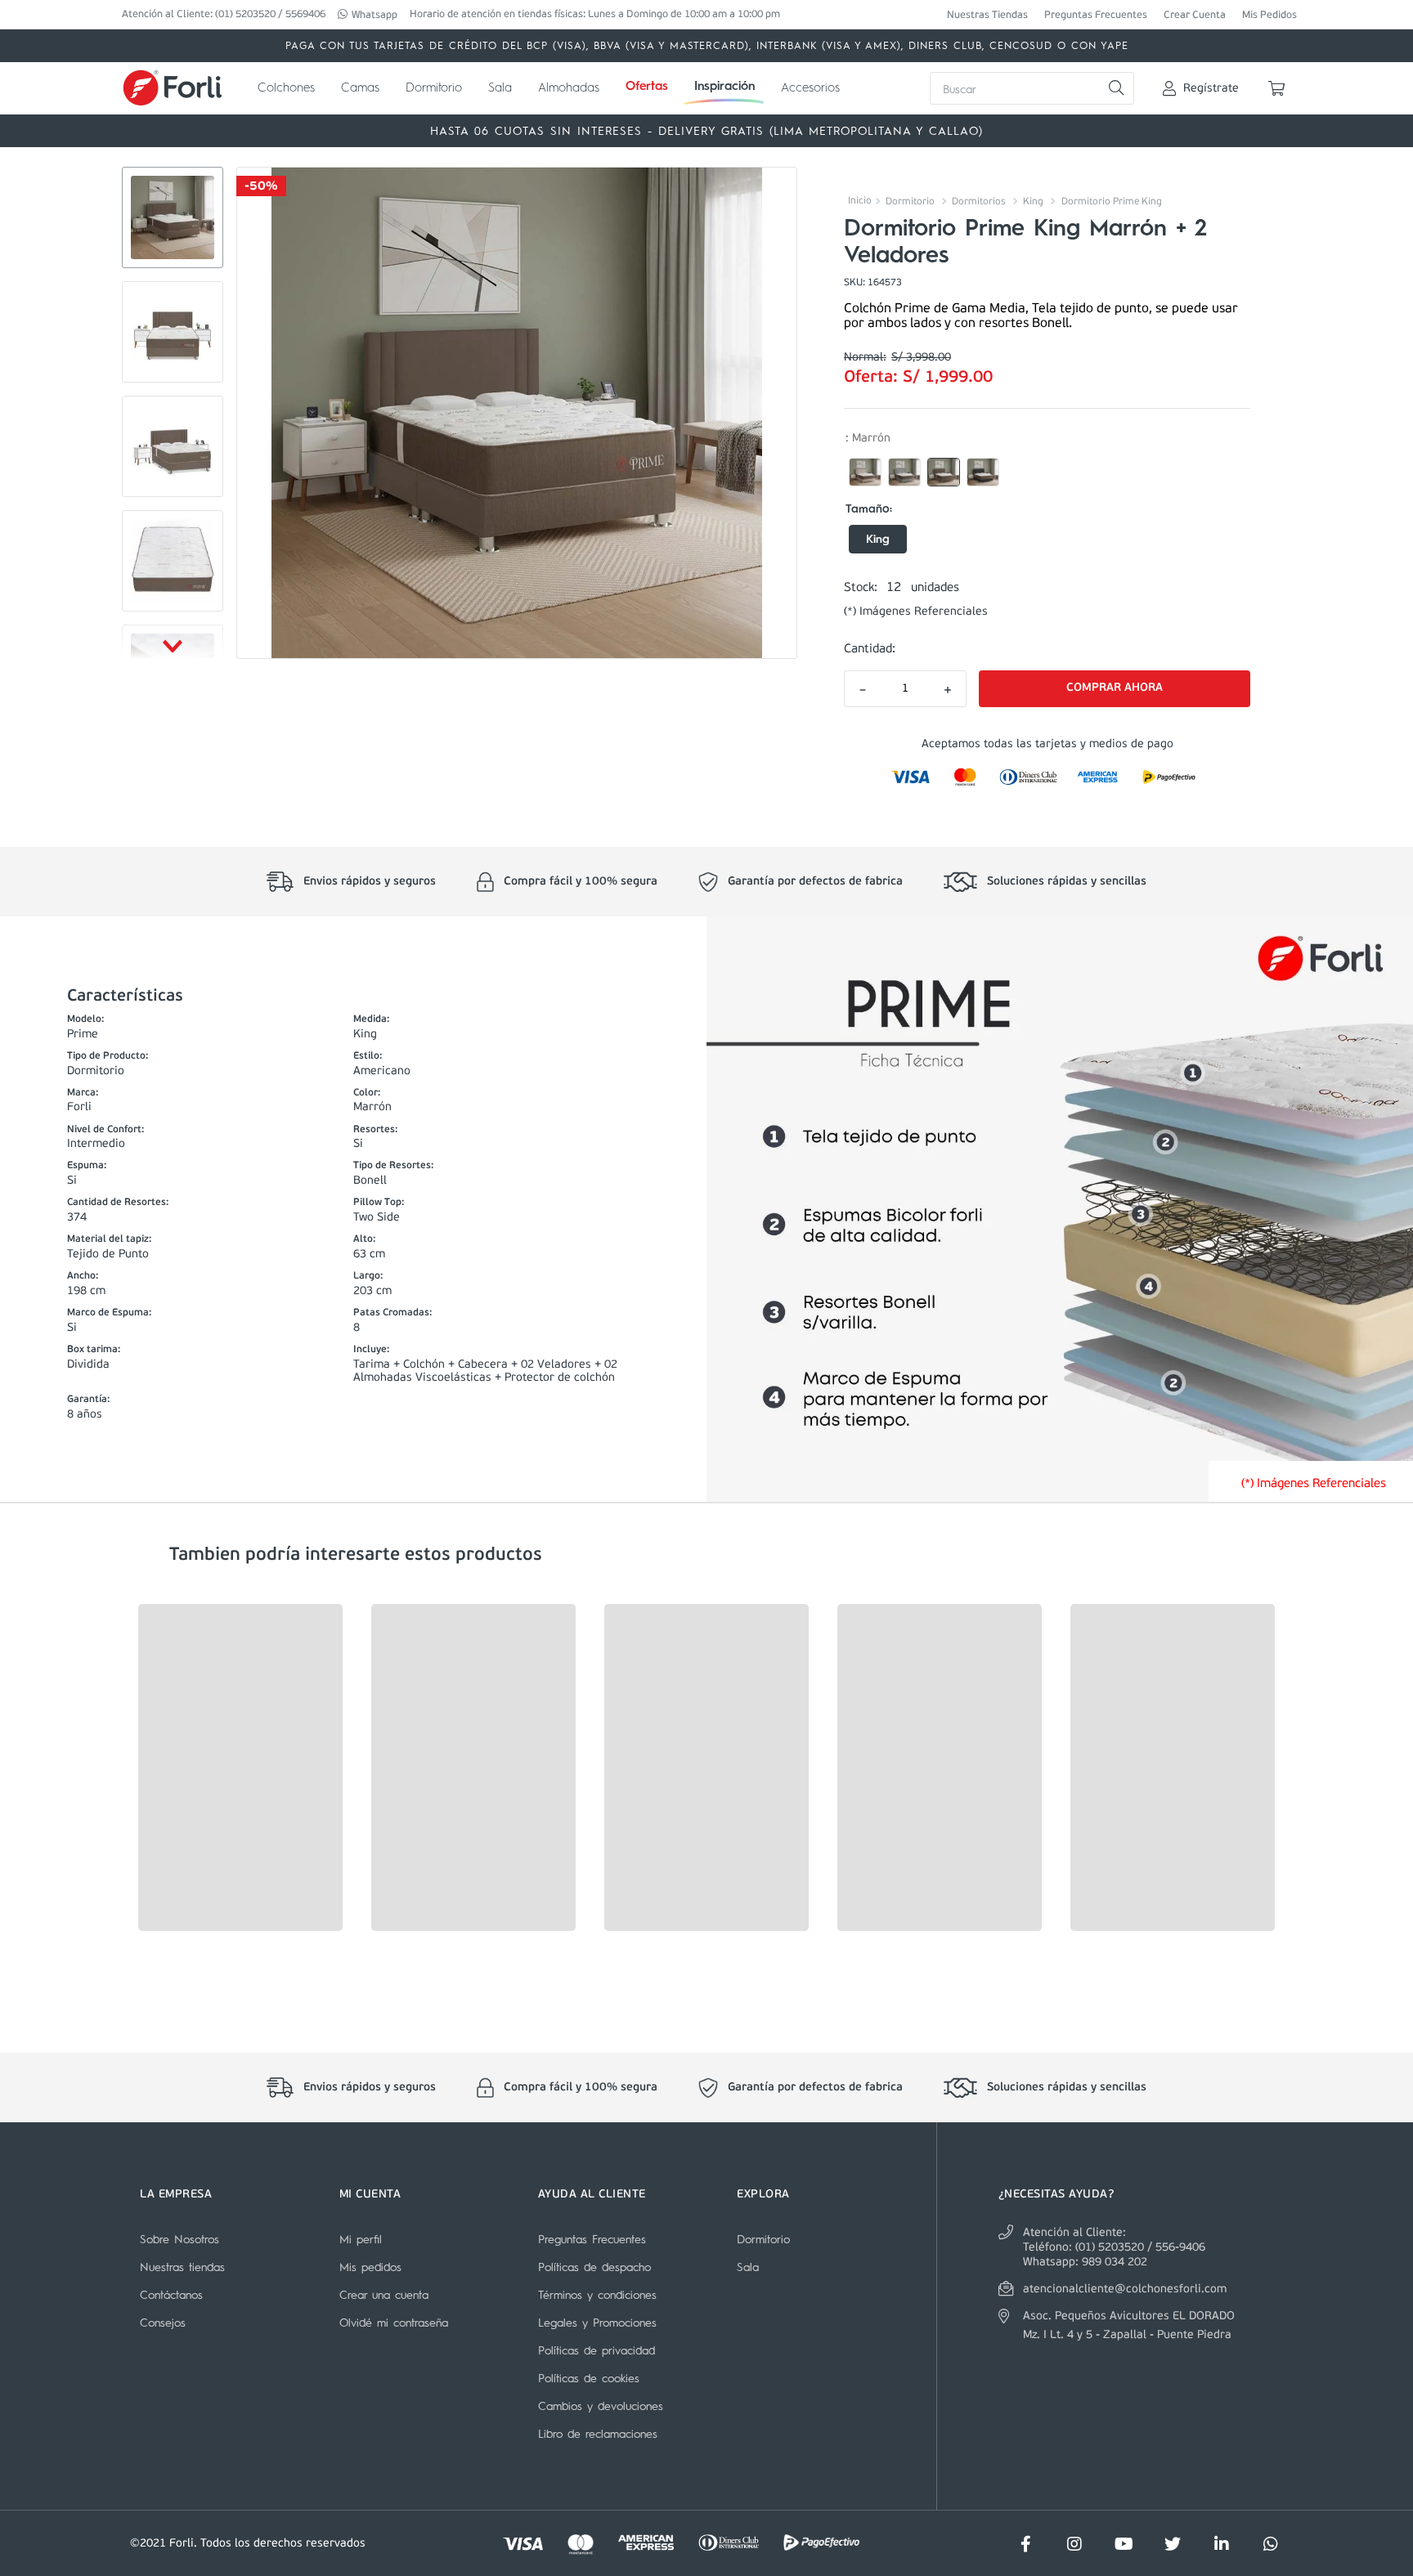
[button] (865, 473)
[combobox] (1032, 88)
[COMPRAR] (1115, 689)
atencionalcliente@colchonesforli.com (1125, 2289)
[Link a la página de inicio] (858, 201)
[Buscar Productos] (1116, 88)
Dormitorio (910, 202)
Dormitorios (979, 202)
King (1033, 202)
